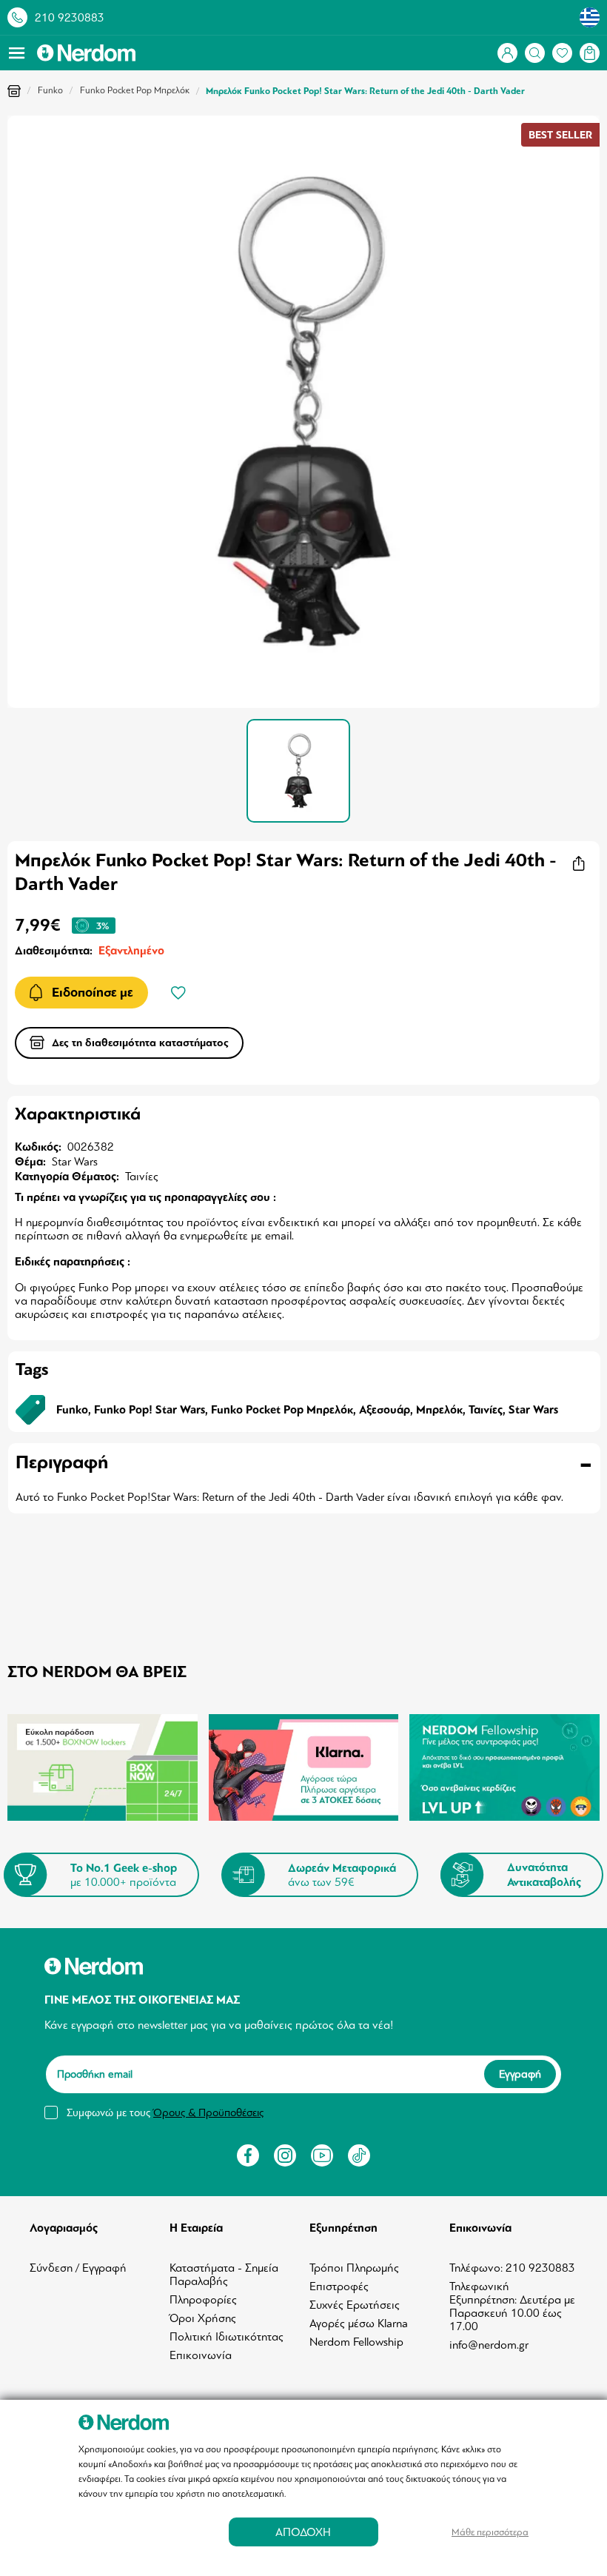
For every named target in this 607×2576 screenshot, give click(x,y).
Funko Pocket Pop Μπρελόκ (135, 90)
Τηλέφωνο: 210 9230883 (512, 2268)
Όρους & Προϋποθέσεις (208, 2112)
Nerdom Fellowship (356, 2342)
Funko (50, 90)
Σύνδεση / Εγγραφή (78, 2268)
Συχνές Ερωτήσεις (355, 2305)
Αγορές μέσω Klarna (359, 2324)
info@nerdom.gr (489, 2345)
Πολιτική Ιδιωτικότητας (227, 2337)
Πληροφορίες (203, 2300)
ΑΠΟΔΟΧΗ (303, 2532)
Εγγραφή (520, 2075)
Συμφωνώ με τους (165, 2112)
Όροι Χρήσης (203, 2318)
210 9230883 (70, 18)
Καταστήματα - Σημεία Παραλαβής (224, 2275)
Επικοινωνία (201, 2355)
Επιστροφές (339, 2286)
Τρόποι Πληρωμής (354, 2268)
